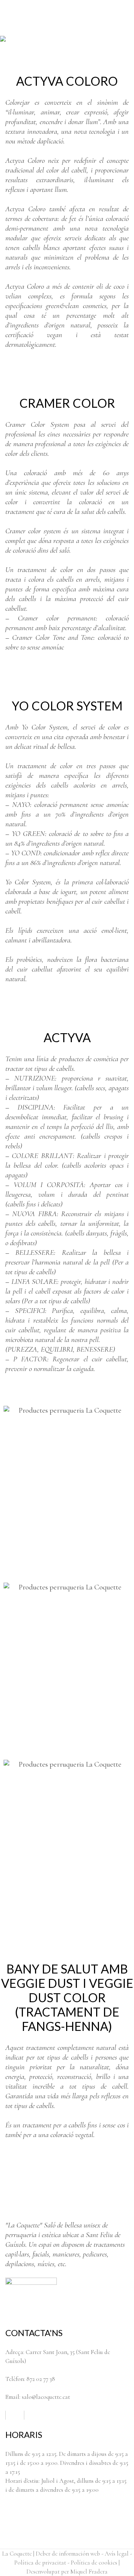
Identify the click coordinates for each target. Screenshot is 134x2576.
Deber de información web (68, 2554)
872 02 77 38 (41, 2379)
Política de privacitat (40, 2563)
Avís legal (117, 2554)
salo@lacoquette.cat (46, 2397)
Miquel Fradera (89, 2572)
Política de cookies (94, 2563)
